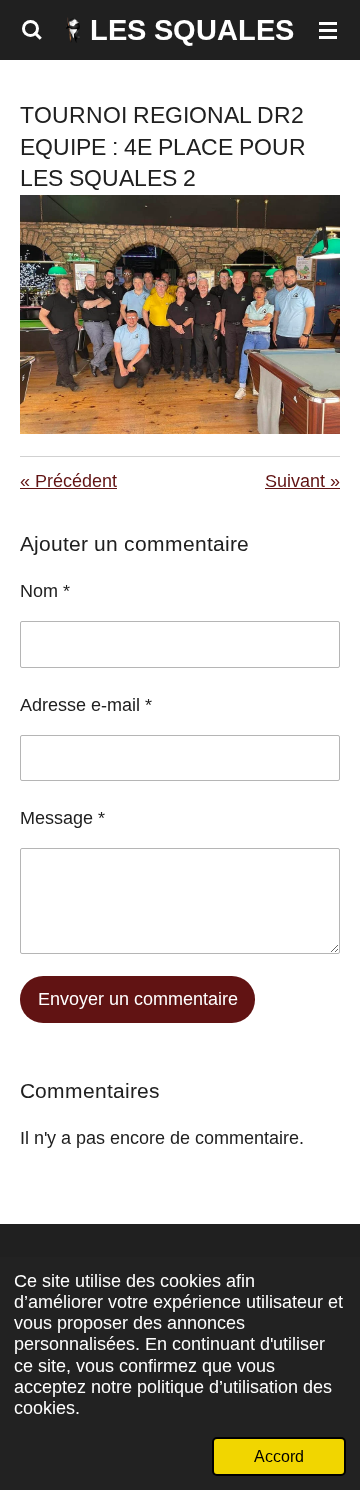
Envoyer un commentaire (138, 999)
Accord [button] (279, 1456)
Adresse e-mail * (86, 705)
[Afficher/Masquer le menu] (328, 30)
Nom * (45, 591)
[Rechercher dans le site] (32, 30)
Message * (62, 818)
